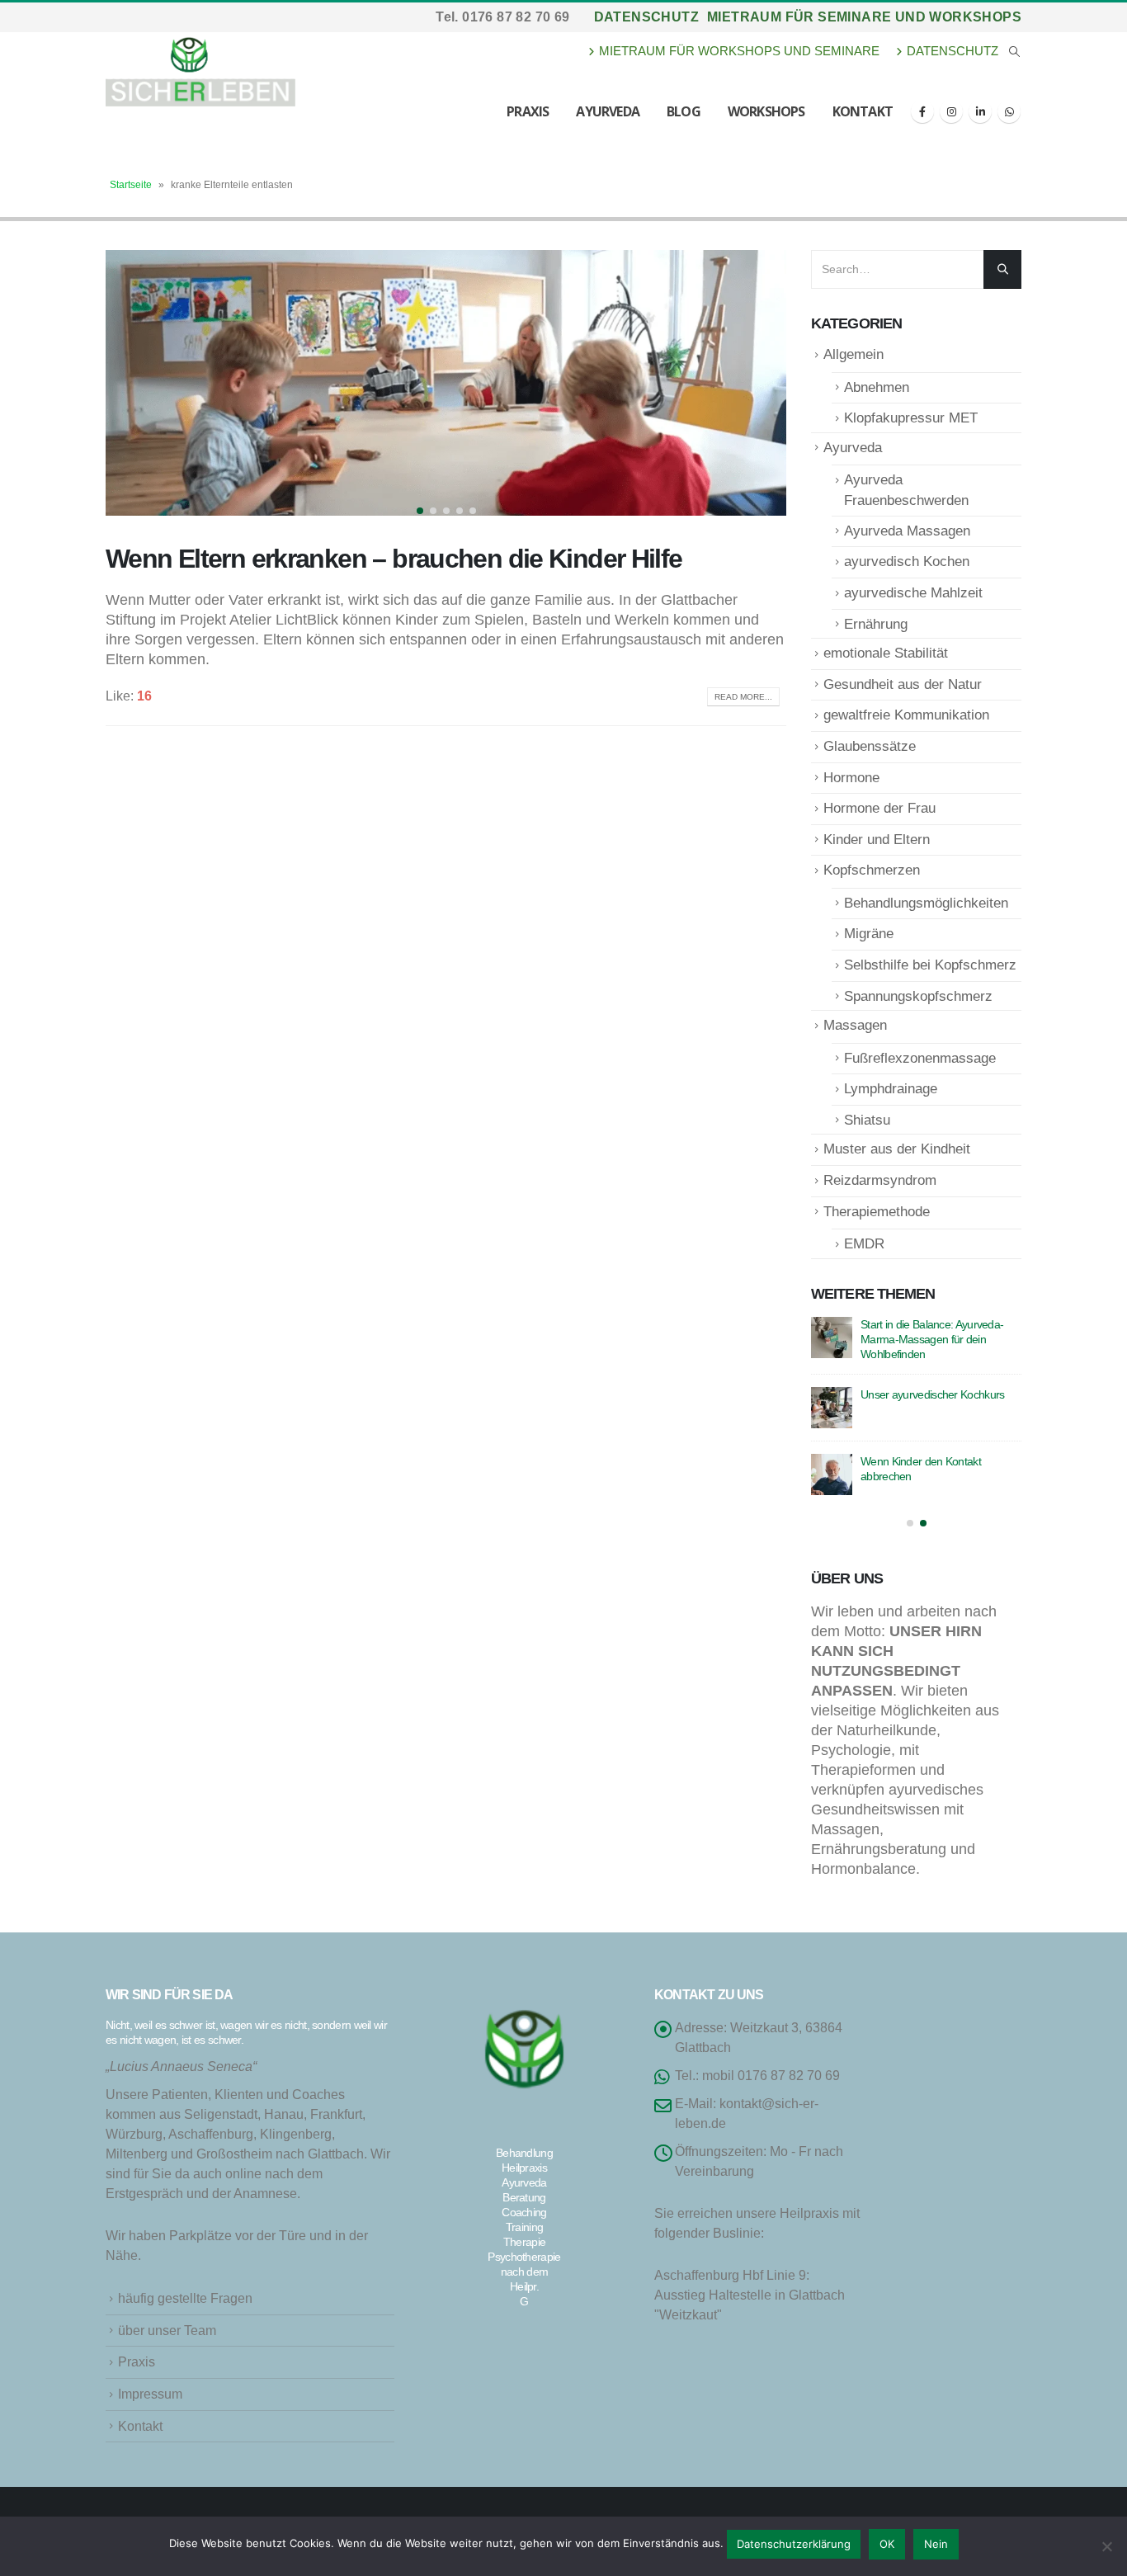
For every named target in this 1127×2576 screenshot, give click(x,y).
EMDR (864, 1244)
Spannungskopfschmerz (918, 996)
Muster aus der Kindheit (897, 1149)
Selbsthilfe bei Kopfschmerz (930, 965)
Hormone (851, 778)
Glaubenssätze (870, 746)
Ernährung (876, 624)
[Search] (1002, 269)
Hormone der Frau (879, 808)
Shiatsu (867, 1120)
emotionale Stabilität (886, 653)
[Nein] (1106, 2546)
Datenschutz (646, 17)
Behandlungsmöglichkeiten (926, 903)
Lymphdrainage (891, 1089)
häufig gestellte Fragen (185, 2298)
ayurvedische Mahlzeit (913, 593)
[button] (1014, 52)
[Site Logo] (200, 69)
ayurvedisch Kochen (907, 561)
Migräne (869, 934)
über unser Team (167, 2330)
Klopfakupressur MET (911, 418)
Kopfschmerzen (872, 870)
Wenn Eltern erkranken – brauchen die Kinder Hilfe (394, 559)
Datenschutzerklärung (794, 2544)
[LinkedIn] (980, 111)
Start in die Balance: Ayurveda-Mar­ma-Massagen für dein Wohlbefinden (932, 1339)
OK (887, 2544)
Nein (936, 2544)
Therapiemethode (877, 1212)
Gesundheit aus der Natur (903, 684)
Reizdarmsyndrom (880, 1180)
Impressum (150, 2394)
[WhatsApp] (1009, 111)
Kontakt (863, 111)
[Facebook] (922, 111)
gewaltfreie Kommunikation (906, 715)
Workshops (766, 111)
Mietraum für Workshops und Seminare (739, 51)
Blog (684, 111)
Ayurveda (608, 111)
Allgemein (854, 354)
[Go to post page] (832, 1338)
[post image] (446, 383)
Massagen (855, 1025)
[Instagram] (951, 111)
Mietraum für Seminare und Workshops (864, 17)
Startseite (131, 185)
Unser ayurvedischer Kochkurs (932, 1394)
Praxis (528, 111)
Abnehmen (877, 387)
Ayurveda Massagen (907, 531)
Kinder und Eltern (877, 840)
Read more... (743, 697)
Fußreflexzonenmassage (920, 1058)
